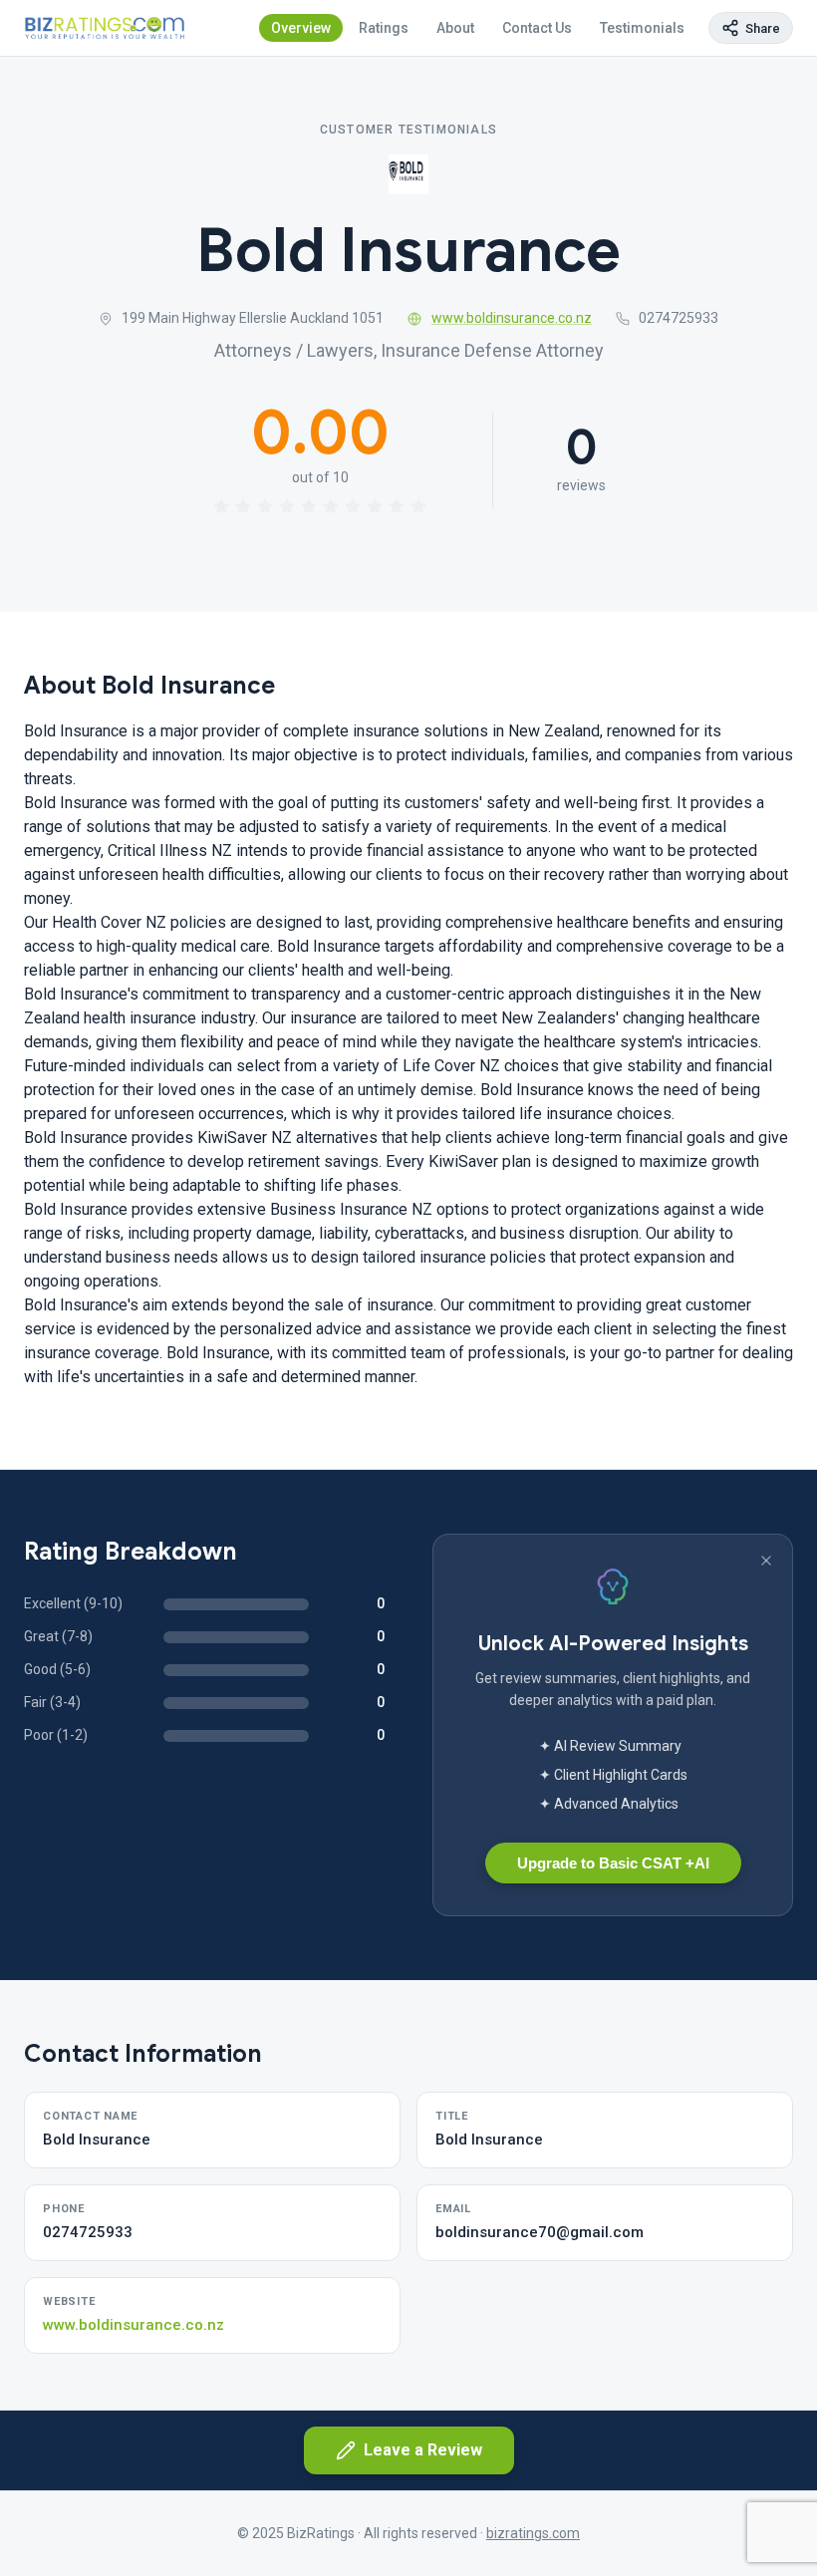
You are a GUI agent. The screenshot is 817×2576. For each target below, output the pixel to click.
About (455, 28)
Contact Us (537, 28)
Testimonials (642, 28)
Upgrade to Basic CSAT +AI (613, 1863)
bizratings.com (533, 2533)
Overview (301, 28)
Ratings (384, 28)
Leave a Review (423, 2450)
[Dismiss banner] (766, 1561)
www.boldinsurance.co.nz (512, 318)
